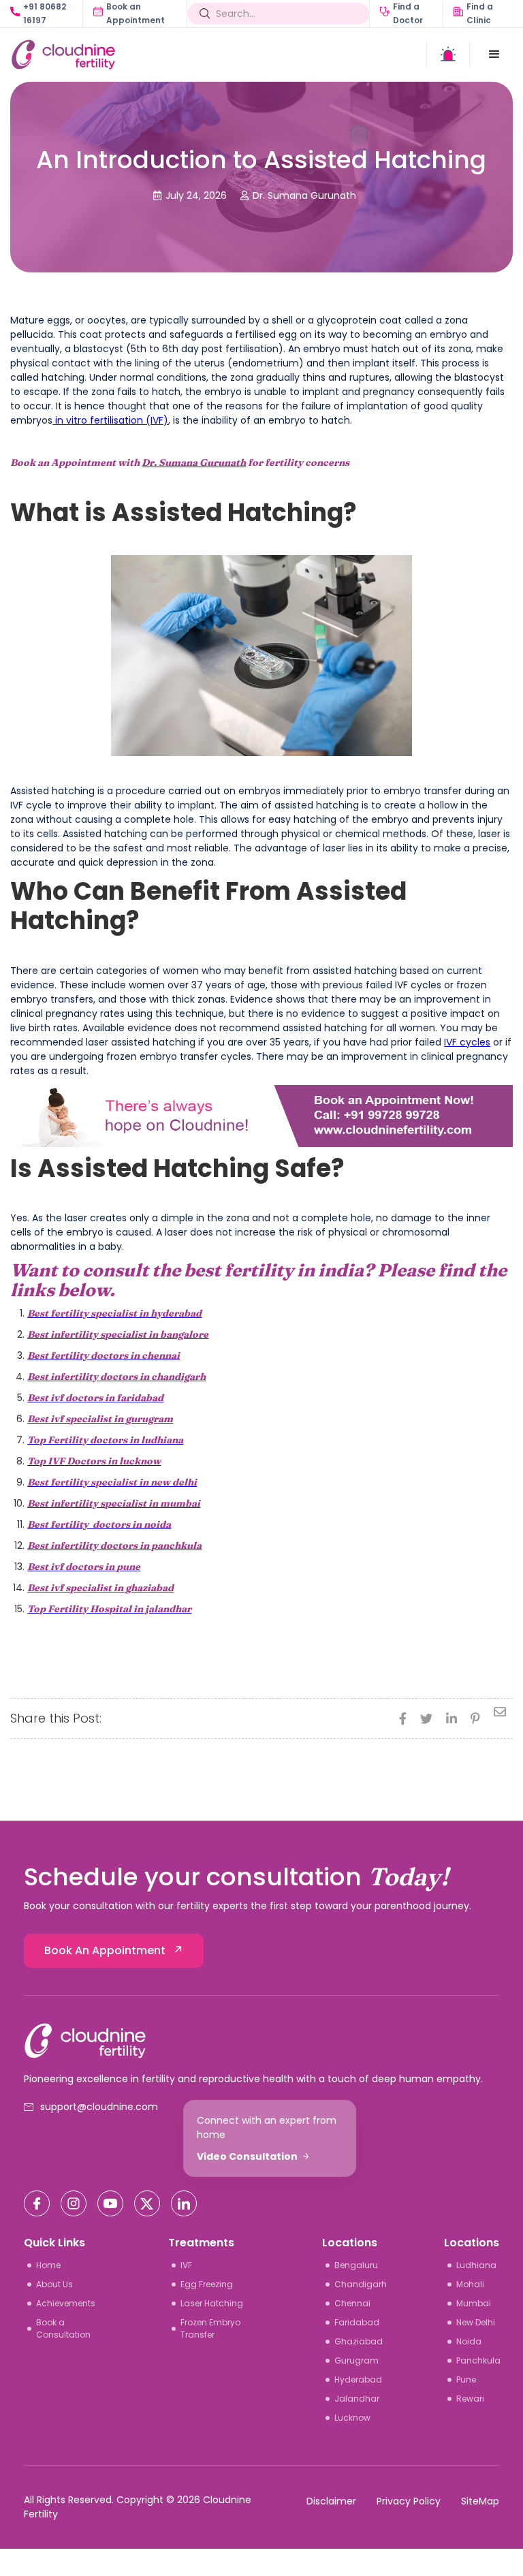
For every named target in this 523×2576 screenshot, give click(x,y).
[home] (136, 54)
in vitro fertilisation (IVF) (110, 420)
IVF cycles (467, 1042)
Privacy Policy (409, 2501)
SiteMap (480, 2501)
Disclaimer (331, 2501)
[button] (494, 54)
